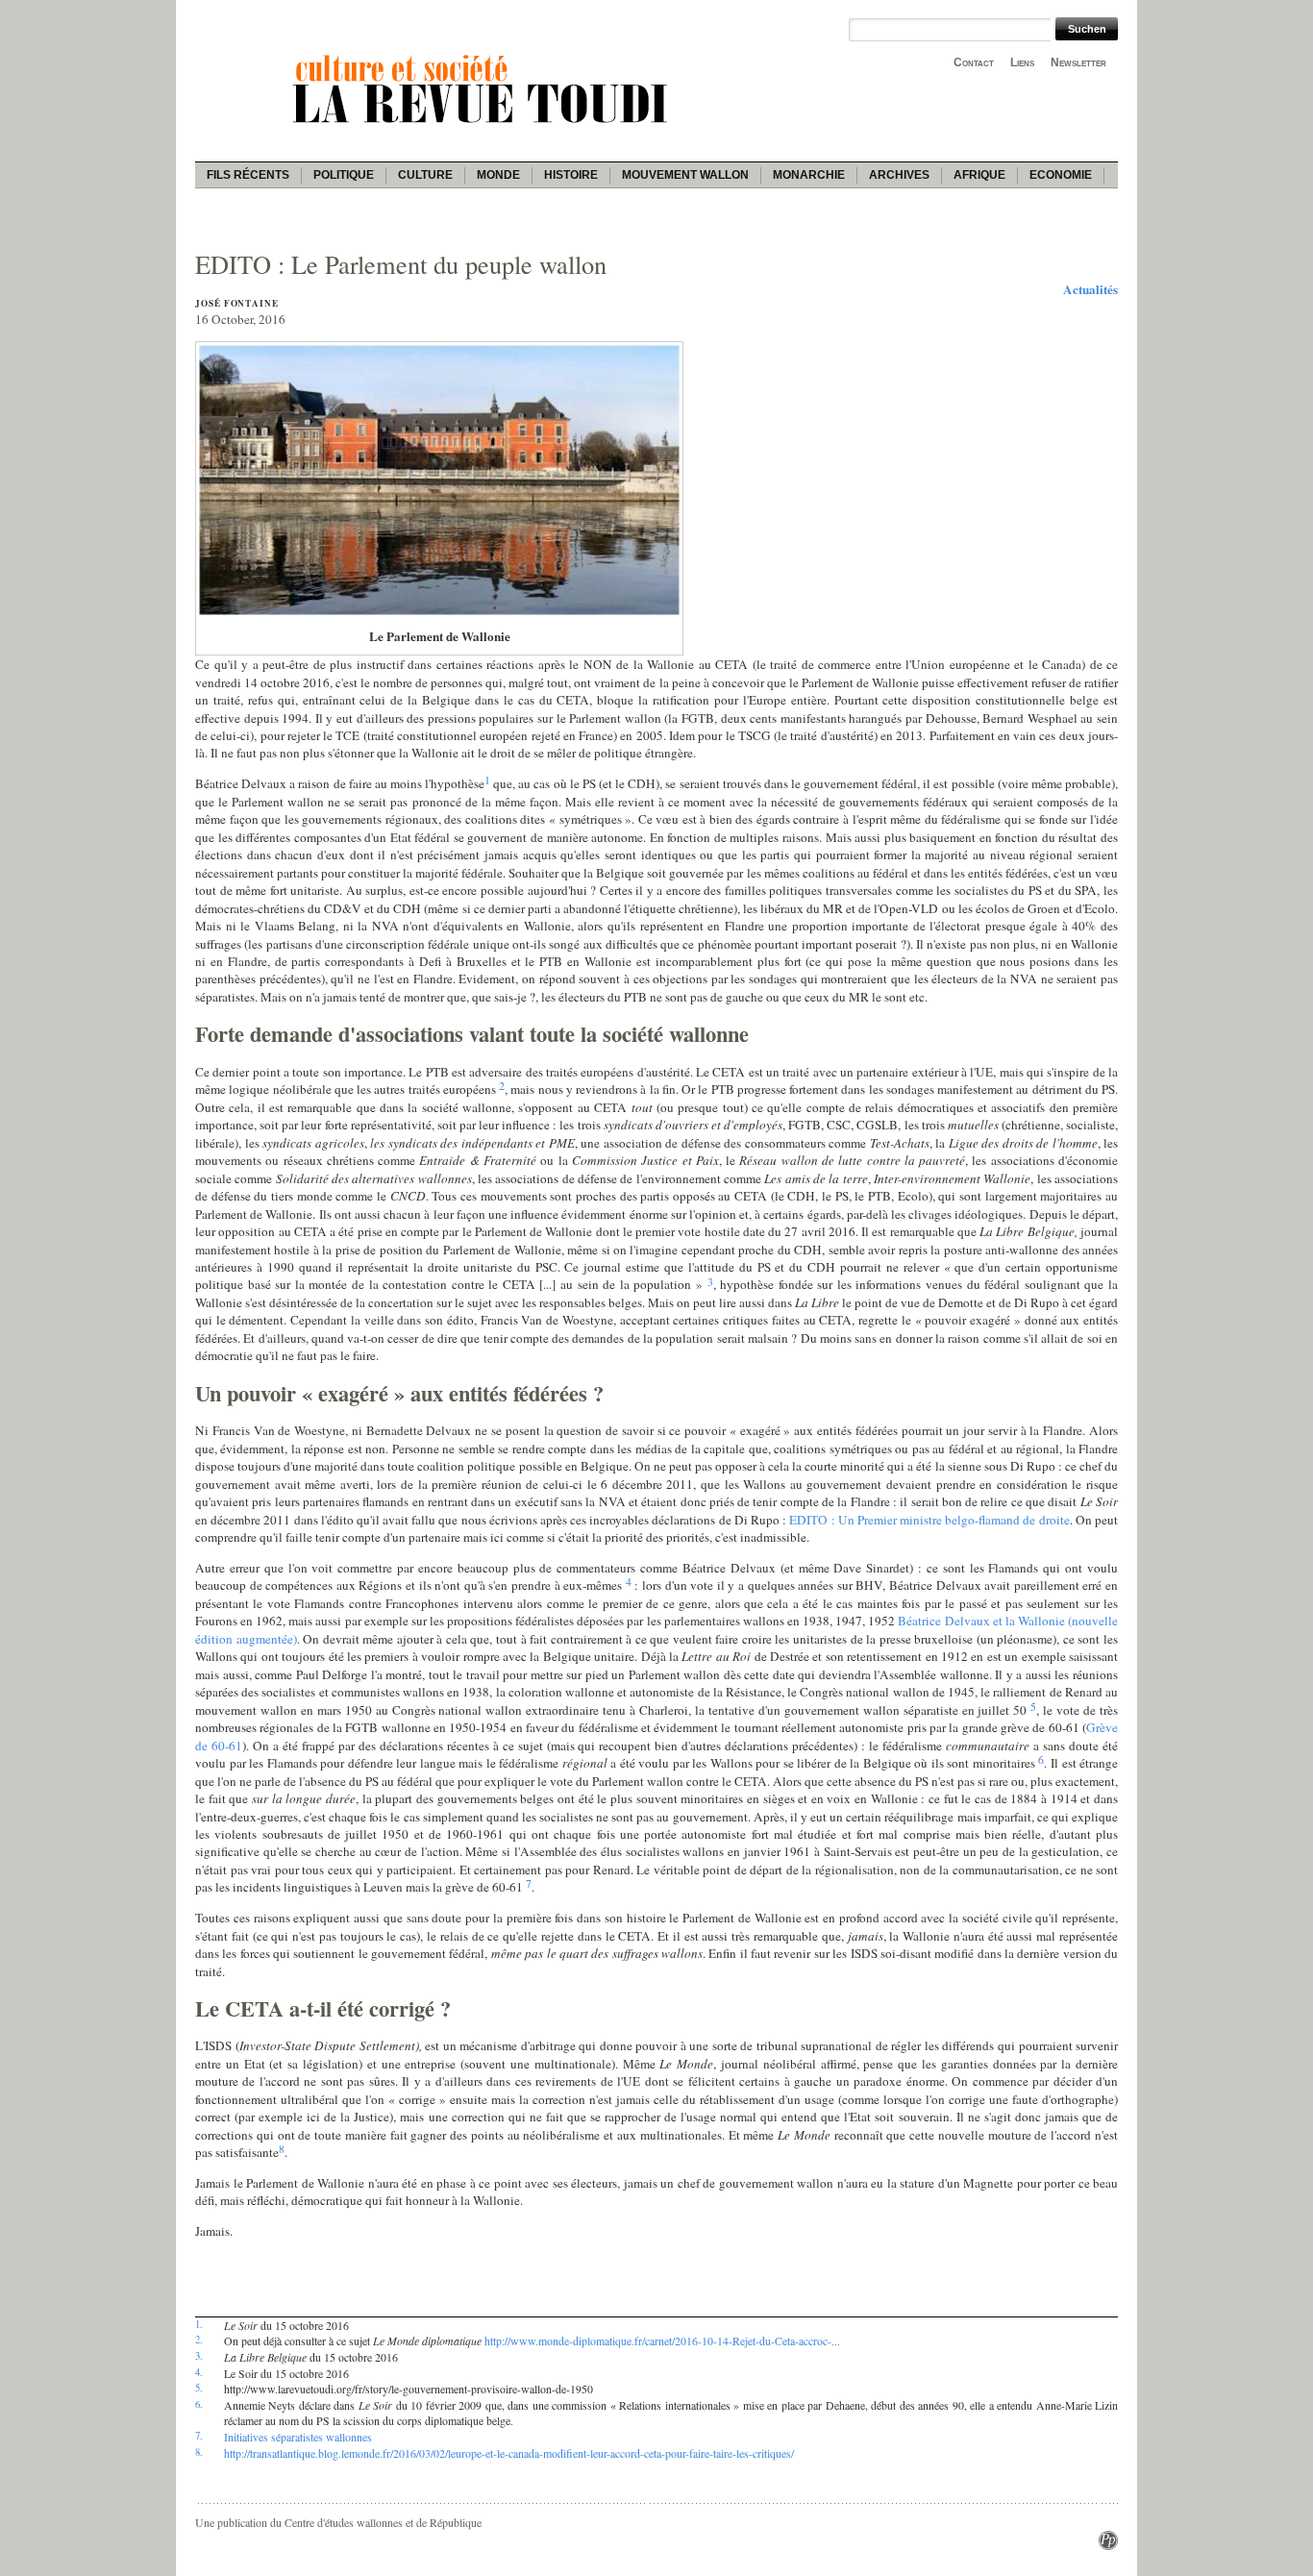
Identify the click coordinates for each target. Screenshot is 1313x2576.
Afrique (979, 175)
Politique (344, 175)
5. (199, 2388)
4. (199, 2372)
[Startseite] (483, 126)
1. (199, 2324)
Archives (899, 175)
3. (199, 2356)
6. (199, 2404)
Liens (1022, 62)
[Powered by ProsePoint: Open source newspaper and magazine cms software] (1108, 2545)
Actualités (1090, 289)
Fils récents (248, 175)
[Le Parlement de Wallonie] (439, 613)
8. (199, 2452)
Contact (974, 62)
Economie (1061, 175)
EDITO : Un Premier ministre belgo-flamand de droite (929, 1520)
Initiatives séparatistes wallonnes (298, 2437)
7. (199, 2436)
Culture (425, 175)
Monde (498, 175)
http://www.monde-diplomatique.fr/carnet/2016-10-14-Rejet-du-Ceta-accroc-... (662, 2341)
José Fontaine (237, 303)
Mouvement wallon (685, 175)
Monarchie (809, 175)
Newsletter (1078, 62)
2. (199, 2340)
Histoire (571, 175)
